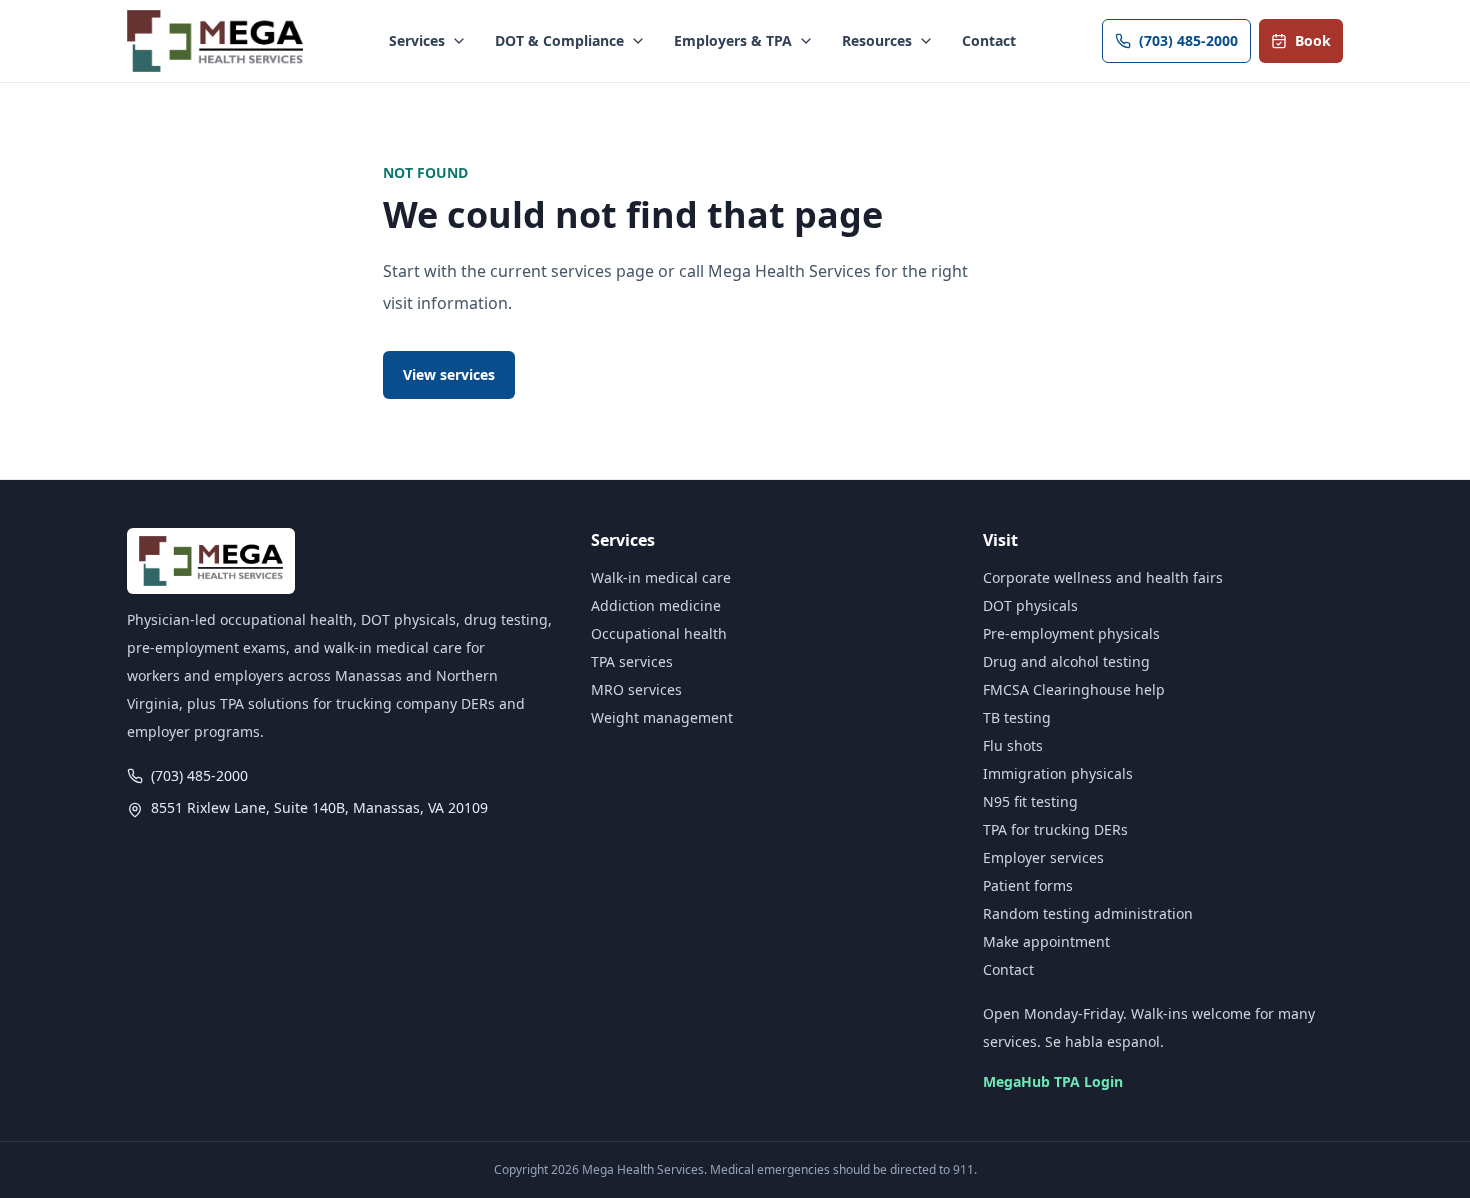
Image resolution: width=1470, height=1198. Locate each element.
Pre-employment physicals (1071, 633)
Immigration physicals (1058, 773)
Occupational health (659, 633)
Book (1313, 40)
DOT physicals (1030, 605)
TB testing (1017, 717)
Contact (989, 40)
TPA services (632, 661)
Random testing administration (1088, 913)
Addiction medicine (656, 605)
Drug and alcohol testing (1066, 661)
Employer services (1043, 857)
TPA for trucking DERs (1055, 829)
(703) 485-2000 (1188, 40)
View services (449, 374)
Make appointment (1046, 941)
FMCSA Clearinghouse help (1074, 689)
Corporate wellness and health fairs (1103, 577)
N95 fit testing (1030, 801)
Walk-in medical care (661, 577)
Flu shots (1013, 745)
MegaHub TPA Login (1053, 1081)
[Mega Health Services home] (215, 41)
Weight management (662, 717)
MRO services (636, 689)
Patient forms (1028, 885)
